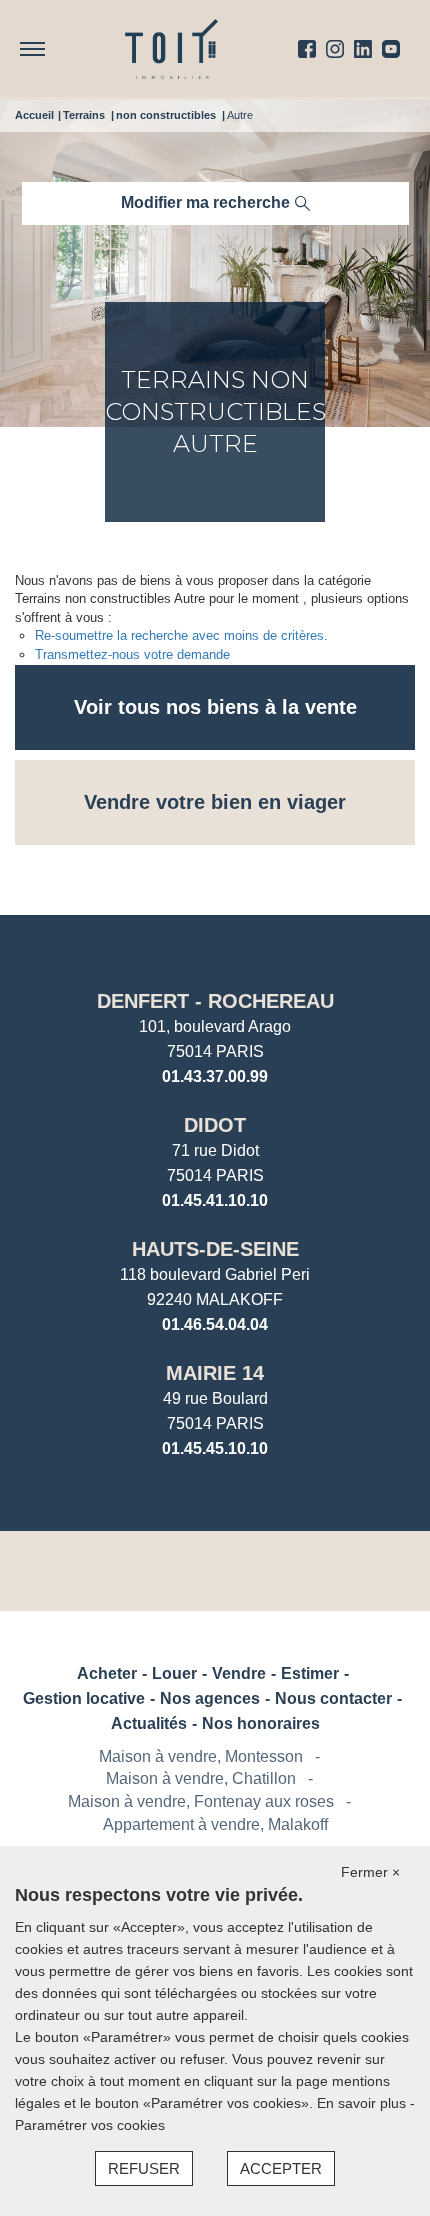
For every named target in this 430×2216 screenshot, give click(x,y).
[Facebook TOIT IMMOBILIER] (307, 49)
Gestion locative (84, 1698)
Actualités (149, 1723)
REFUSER (144, 2168)
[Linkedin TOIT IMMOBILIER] (363, 49)
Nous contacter (333, 1698)
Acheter (107, 1673)
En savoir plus (363, 2103)
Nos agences (210, 1698)
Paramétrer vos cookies (90, 2125)
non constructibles (166, 115)
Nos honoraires (261, 1723)
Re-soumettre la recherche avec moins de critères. (181, 635)
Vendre (239, 1673)
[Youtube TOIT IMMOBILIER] (391, 49)
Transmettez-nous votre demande (132, 654)
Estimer (310, 1673)
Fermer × (370, 1872)
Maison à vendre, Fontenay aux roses (201, 1801)
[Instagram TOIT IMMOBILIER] (335, 49)
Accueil (34, 115)
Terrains (84, 115)
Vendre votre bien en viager (215, 802)
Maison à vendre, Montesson (201, 1756)
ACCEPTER (281, 2168)
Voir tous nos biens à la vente (215, 707)
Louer (174, 1673)
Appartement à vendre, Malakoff (215, 1824)
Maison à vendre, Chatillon (201, 1778)
